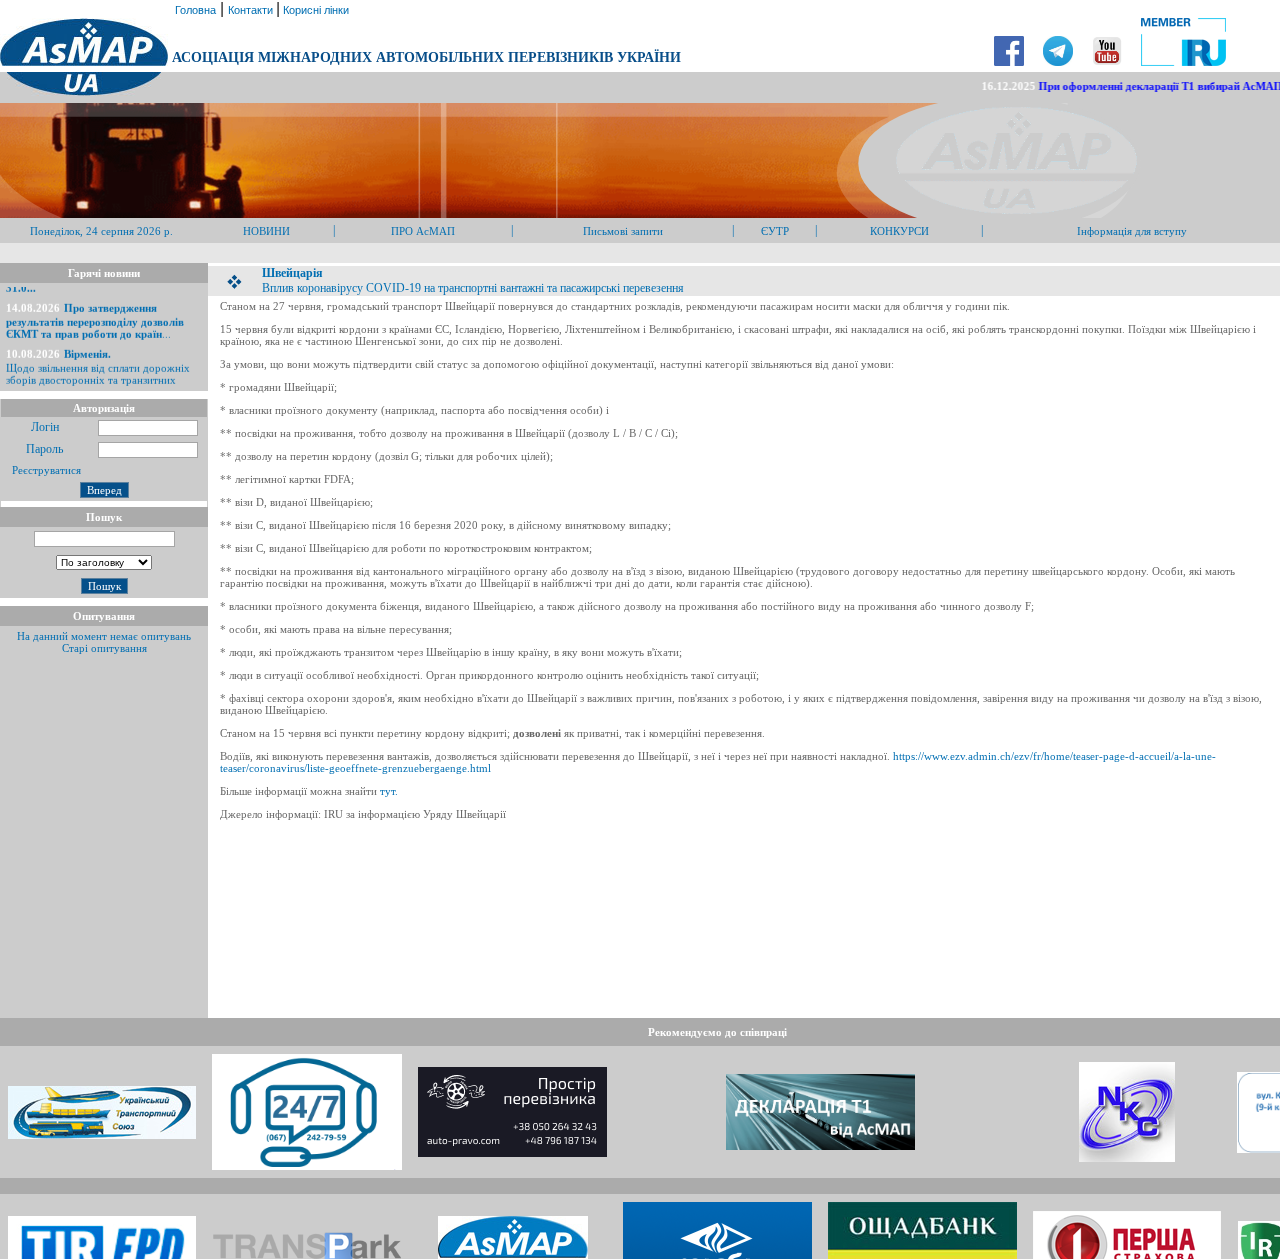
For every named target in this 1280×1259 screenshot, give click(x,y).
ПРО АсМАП (423, 231)
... (95, 314)
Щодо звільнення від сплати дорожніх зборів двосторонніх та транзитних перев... (98, 366)
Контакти (252, 10)
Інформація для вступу (1132, 231)
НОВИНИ (266, 231)
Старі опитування (104, 648)
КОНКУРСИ (899, 231)
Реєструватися (45, 470)
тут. (389, 791)
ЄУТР (775, 231)
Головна (194, 10)
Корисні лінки (314, 10)
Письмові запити (623, 231)
